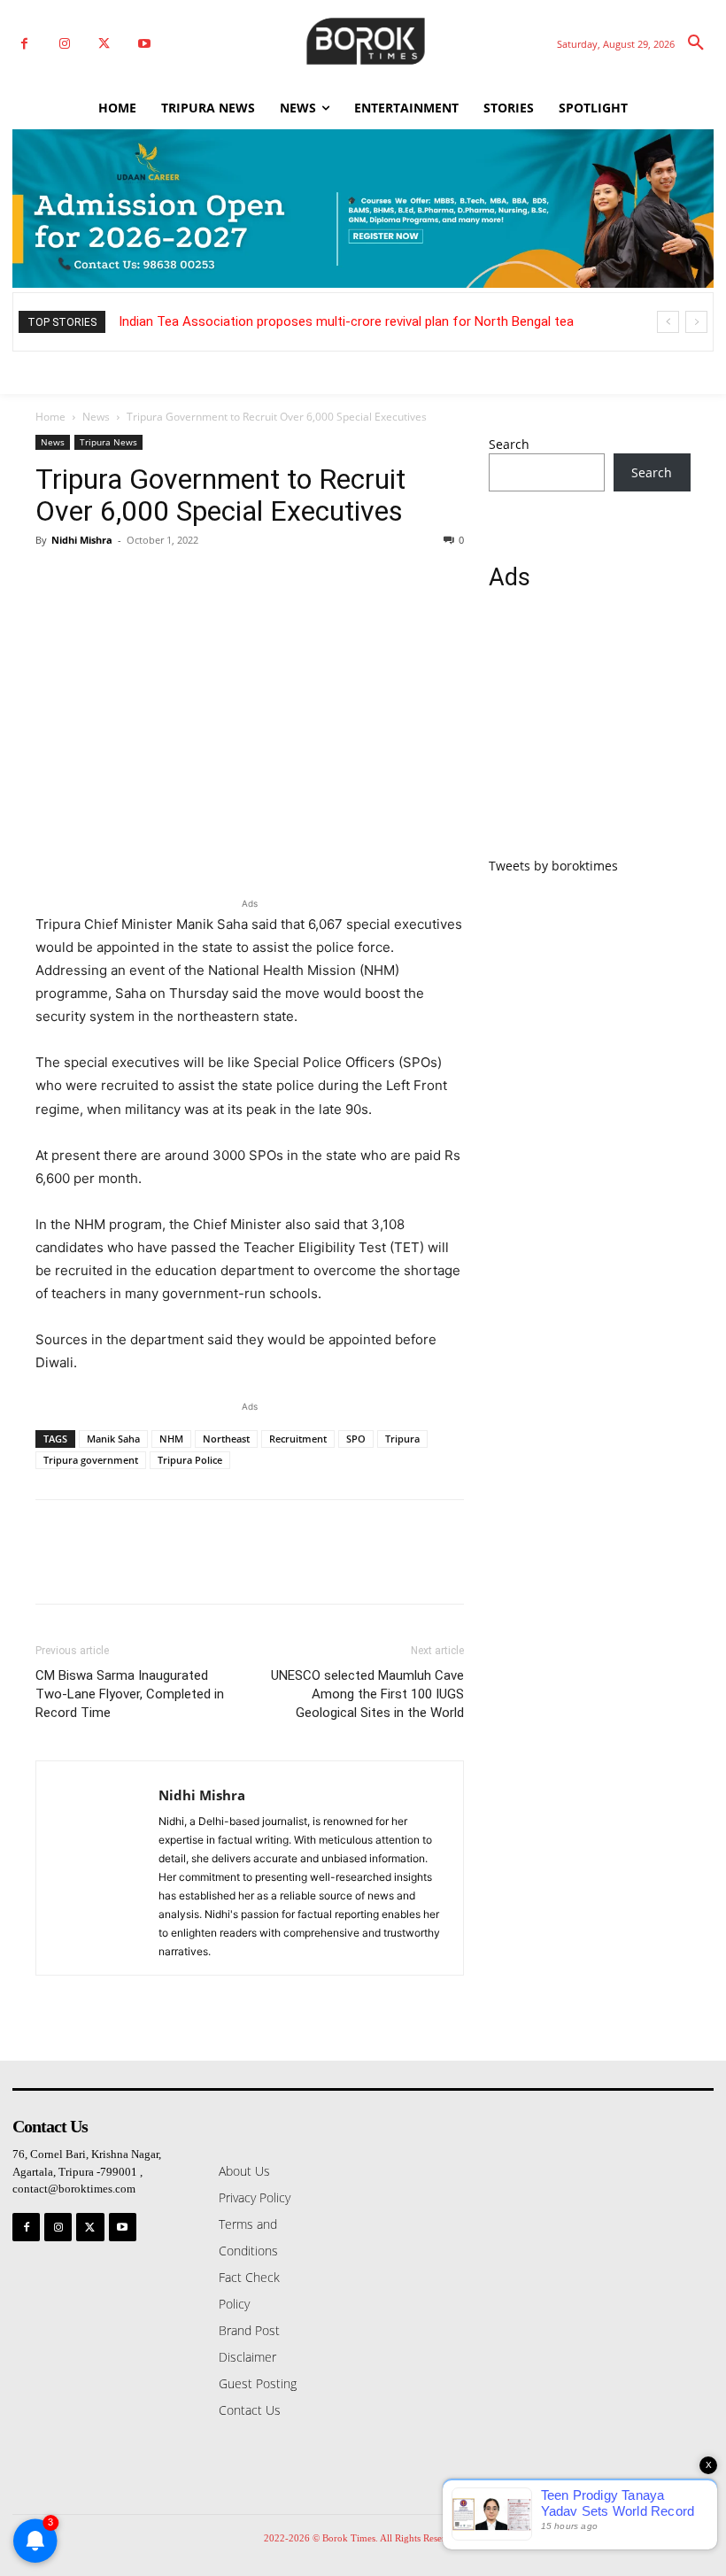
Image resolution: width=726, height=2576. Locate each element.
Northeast (226, 1439)
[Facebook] (24, 44)
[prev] (668, 322)
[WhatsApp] (175, 580)
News (96, 417)
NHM (171, 1439)
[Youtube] (144, 44)
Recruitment (298, 1439)
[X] (104, 44)
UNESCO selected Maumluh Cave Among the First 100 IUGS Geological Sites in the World (367, 1694)
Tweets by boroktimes (553, 866)
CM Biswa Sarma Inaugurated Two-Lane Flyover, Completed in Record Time (130, 1694)
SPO (356, 1439)
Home (50, 417)
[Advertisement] (590, 734)
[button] (696, 43)
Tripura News (108, 442)
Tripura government (91, 1460)
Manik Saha (113, 1439)
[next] (696, 322)
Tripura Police (190, 1460)
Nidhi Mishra (82, 540)
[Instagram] (64, 44)
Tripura (402, 1439)
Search (509, 444)
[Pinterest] (135, 580)
